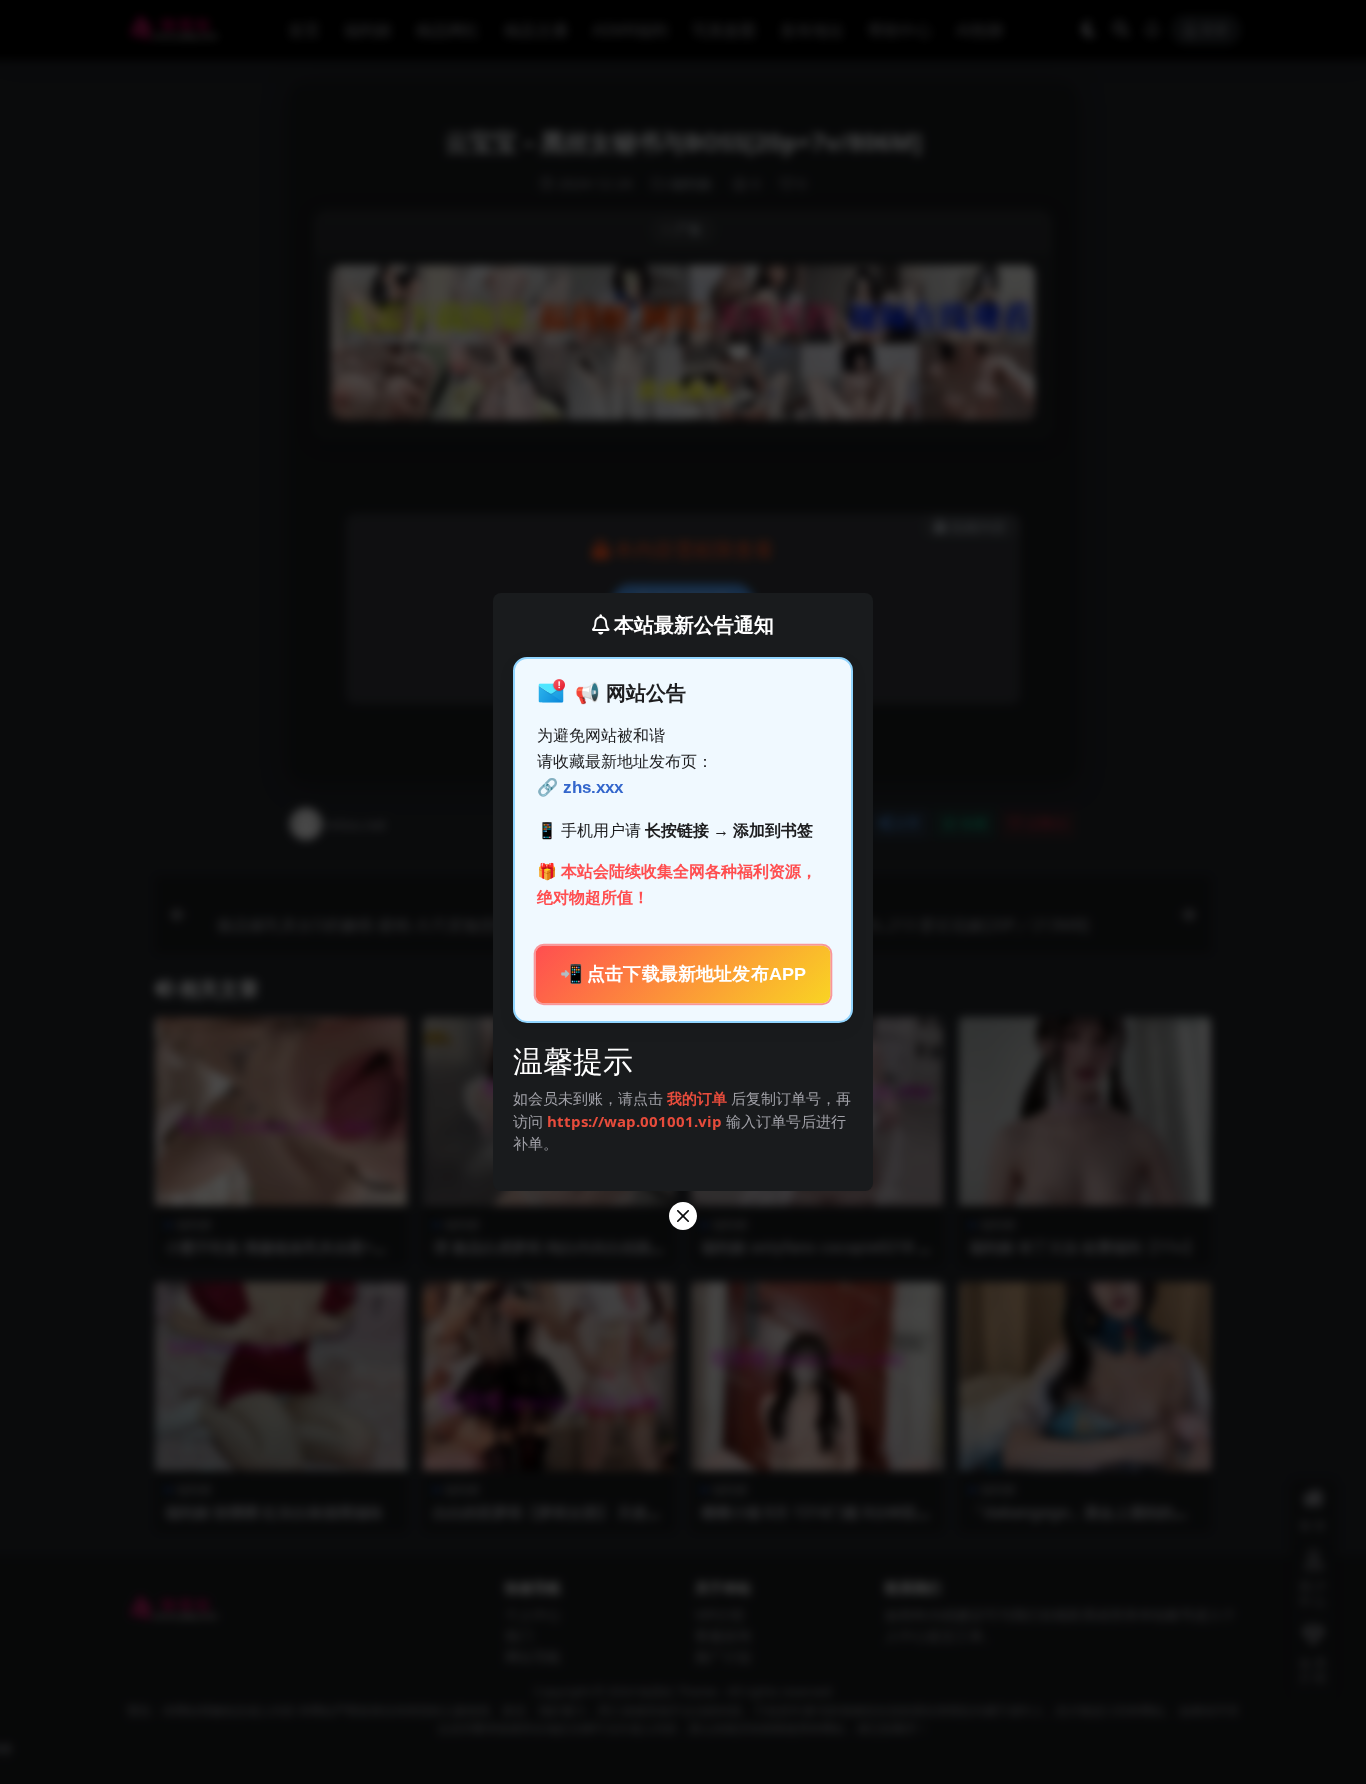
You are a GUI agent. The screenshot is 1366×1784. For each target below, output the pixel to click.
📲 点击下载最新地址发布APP (683, 974)
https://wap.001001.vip (636, 1121)
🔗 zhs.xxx (580, 787)
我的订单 (697, 1098)
